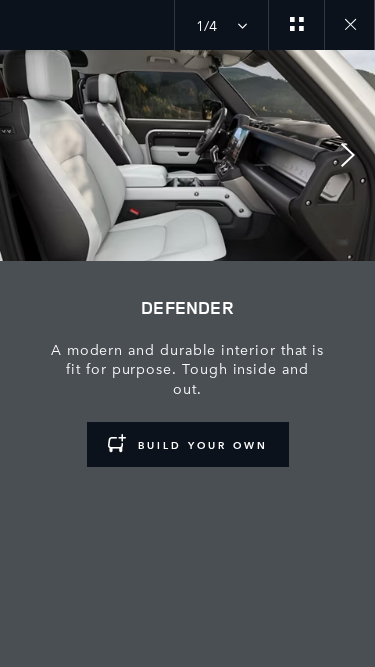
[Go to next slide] (353, 155)
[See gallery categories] (296, 25)
